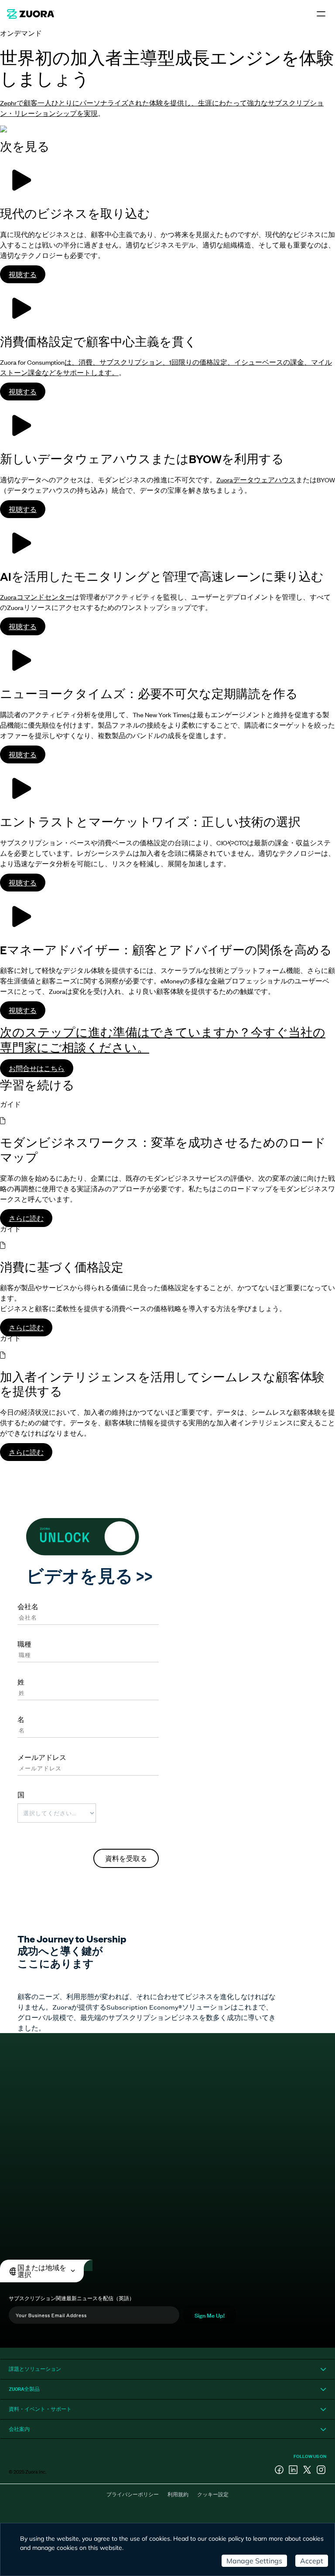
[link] (31, 14)
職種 (24, 1644)
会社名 (28, 1606)
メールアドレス (42, 1757)
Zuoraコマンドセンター (36, 597)
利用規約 (178, 2494)
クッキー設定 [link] (213, 2494)
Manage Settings (254, 2561)
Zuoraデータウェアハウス (256, 480)
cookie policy (226, 2539)
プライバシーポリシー (133, 2494)
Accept (312, 2561)
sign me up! (210, 2315)
